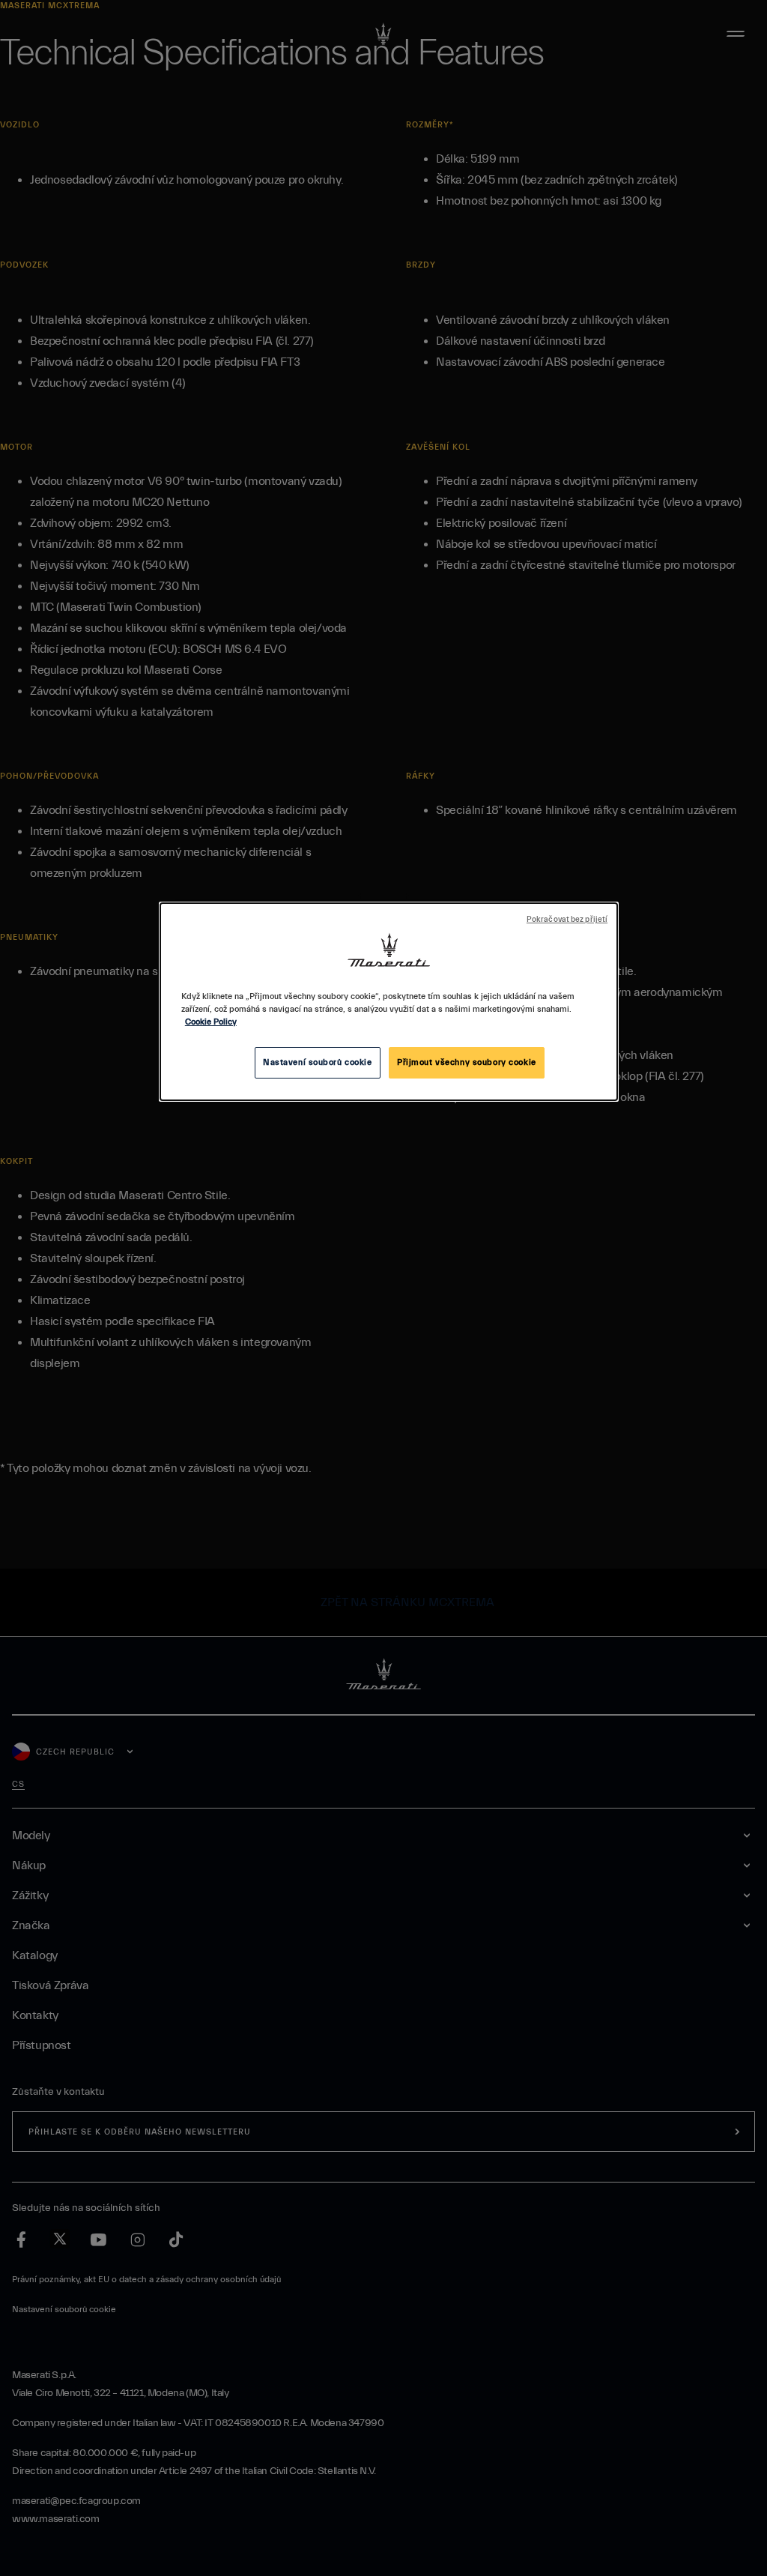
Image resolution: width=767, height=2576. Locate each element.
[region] (389, 1002)
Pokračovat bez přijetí (567, 920)
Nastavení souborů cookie (318, 1062)
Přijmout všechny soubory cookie (467, 1062)
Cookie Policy (211, 1022)
